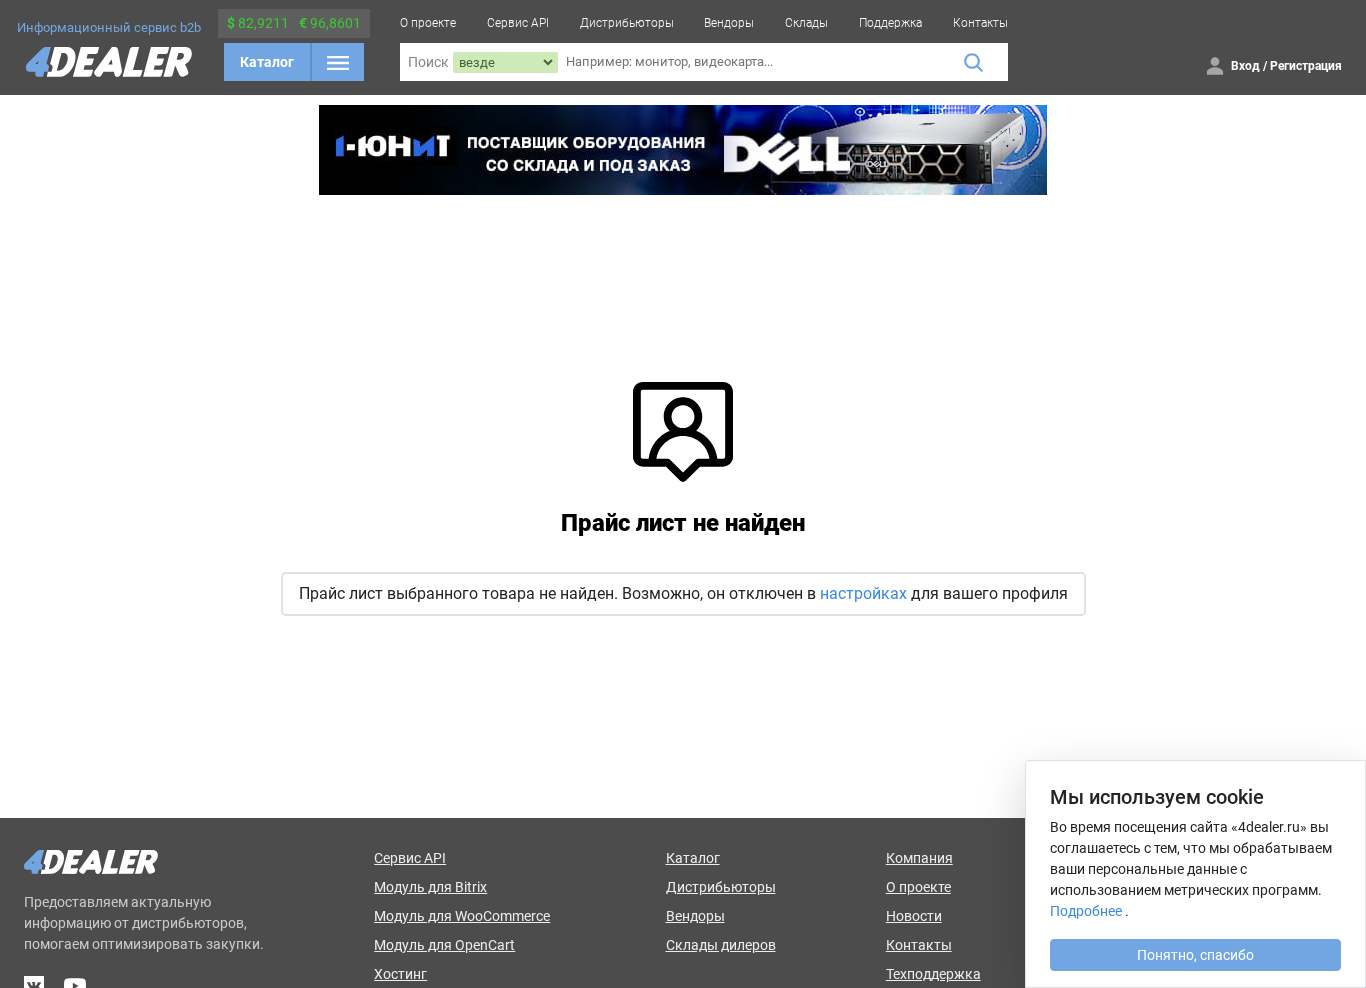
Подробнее (1086, 911)
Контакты (980, 23)
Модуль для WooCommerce (462, 916)
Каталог (267, 62)
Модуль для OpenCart (444, 945)
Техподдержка (933, 974)
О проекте (428, 23)
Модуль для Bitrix (430, 887)
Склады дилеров (721, 945)
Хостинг (400, 974)
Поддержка (890, 23)
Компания (919, 858)
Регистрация (1306, 66)
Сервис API (518, 23)
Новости (914, 916)
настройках (863, 593)
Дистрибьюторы (627, 23)
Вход (1245, 66)
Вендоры (729, 23)
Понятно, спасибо (1195, 955)
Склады (806, 23)
